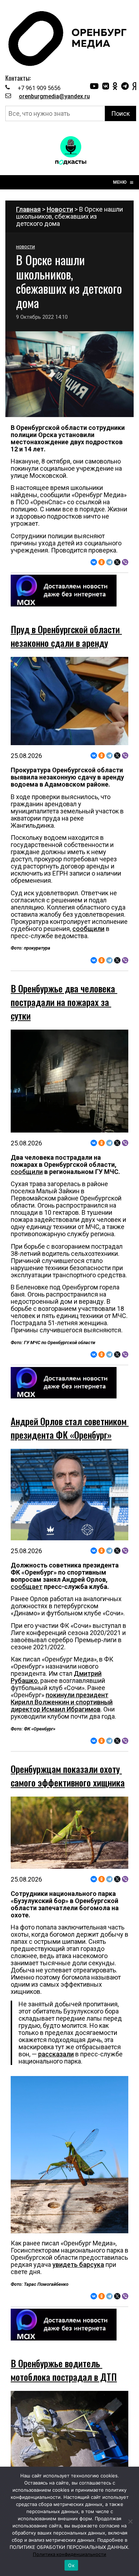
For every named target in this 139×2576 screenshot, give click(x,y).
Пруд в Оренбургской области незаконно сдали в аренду (66, 636)
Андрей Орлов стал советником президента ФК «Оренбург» (70, 1428)
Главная (28, 209)
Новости (60, 209)
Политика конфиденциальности (69, 2554)
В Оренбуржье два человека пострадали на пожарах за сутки (64, 1002)
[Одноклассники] (102, 562)
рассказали (56, 2054)
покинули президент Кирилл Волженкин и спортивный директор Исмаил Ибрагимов (62, 1702)
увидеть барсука (78, 2265)
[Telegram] (109, 562)
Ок (71, 2565)
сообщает (27, 1587)
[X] (117, 562)
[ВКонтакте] (94, 562)
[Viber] (125, 562)
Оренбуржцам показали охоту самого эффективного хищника (68, 1776)
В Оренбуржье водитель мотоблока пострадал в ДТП (64, 2370)
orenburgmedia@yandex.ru (54, 96)
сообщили (88, 929)
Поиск (120, 113)
